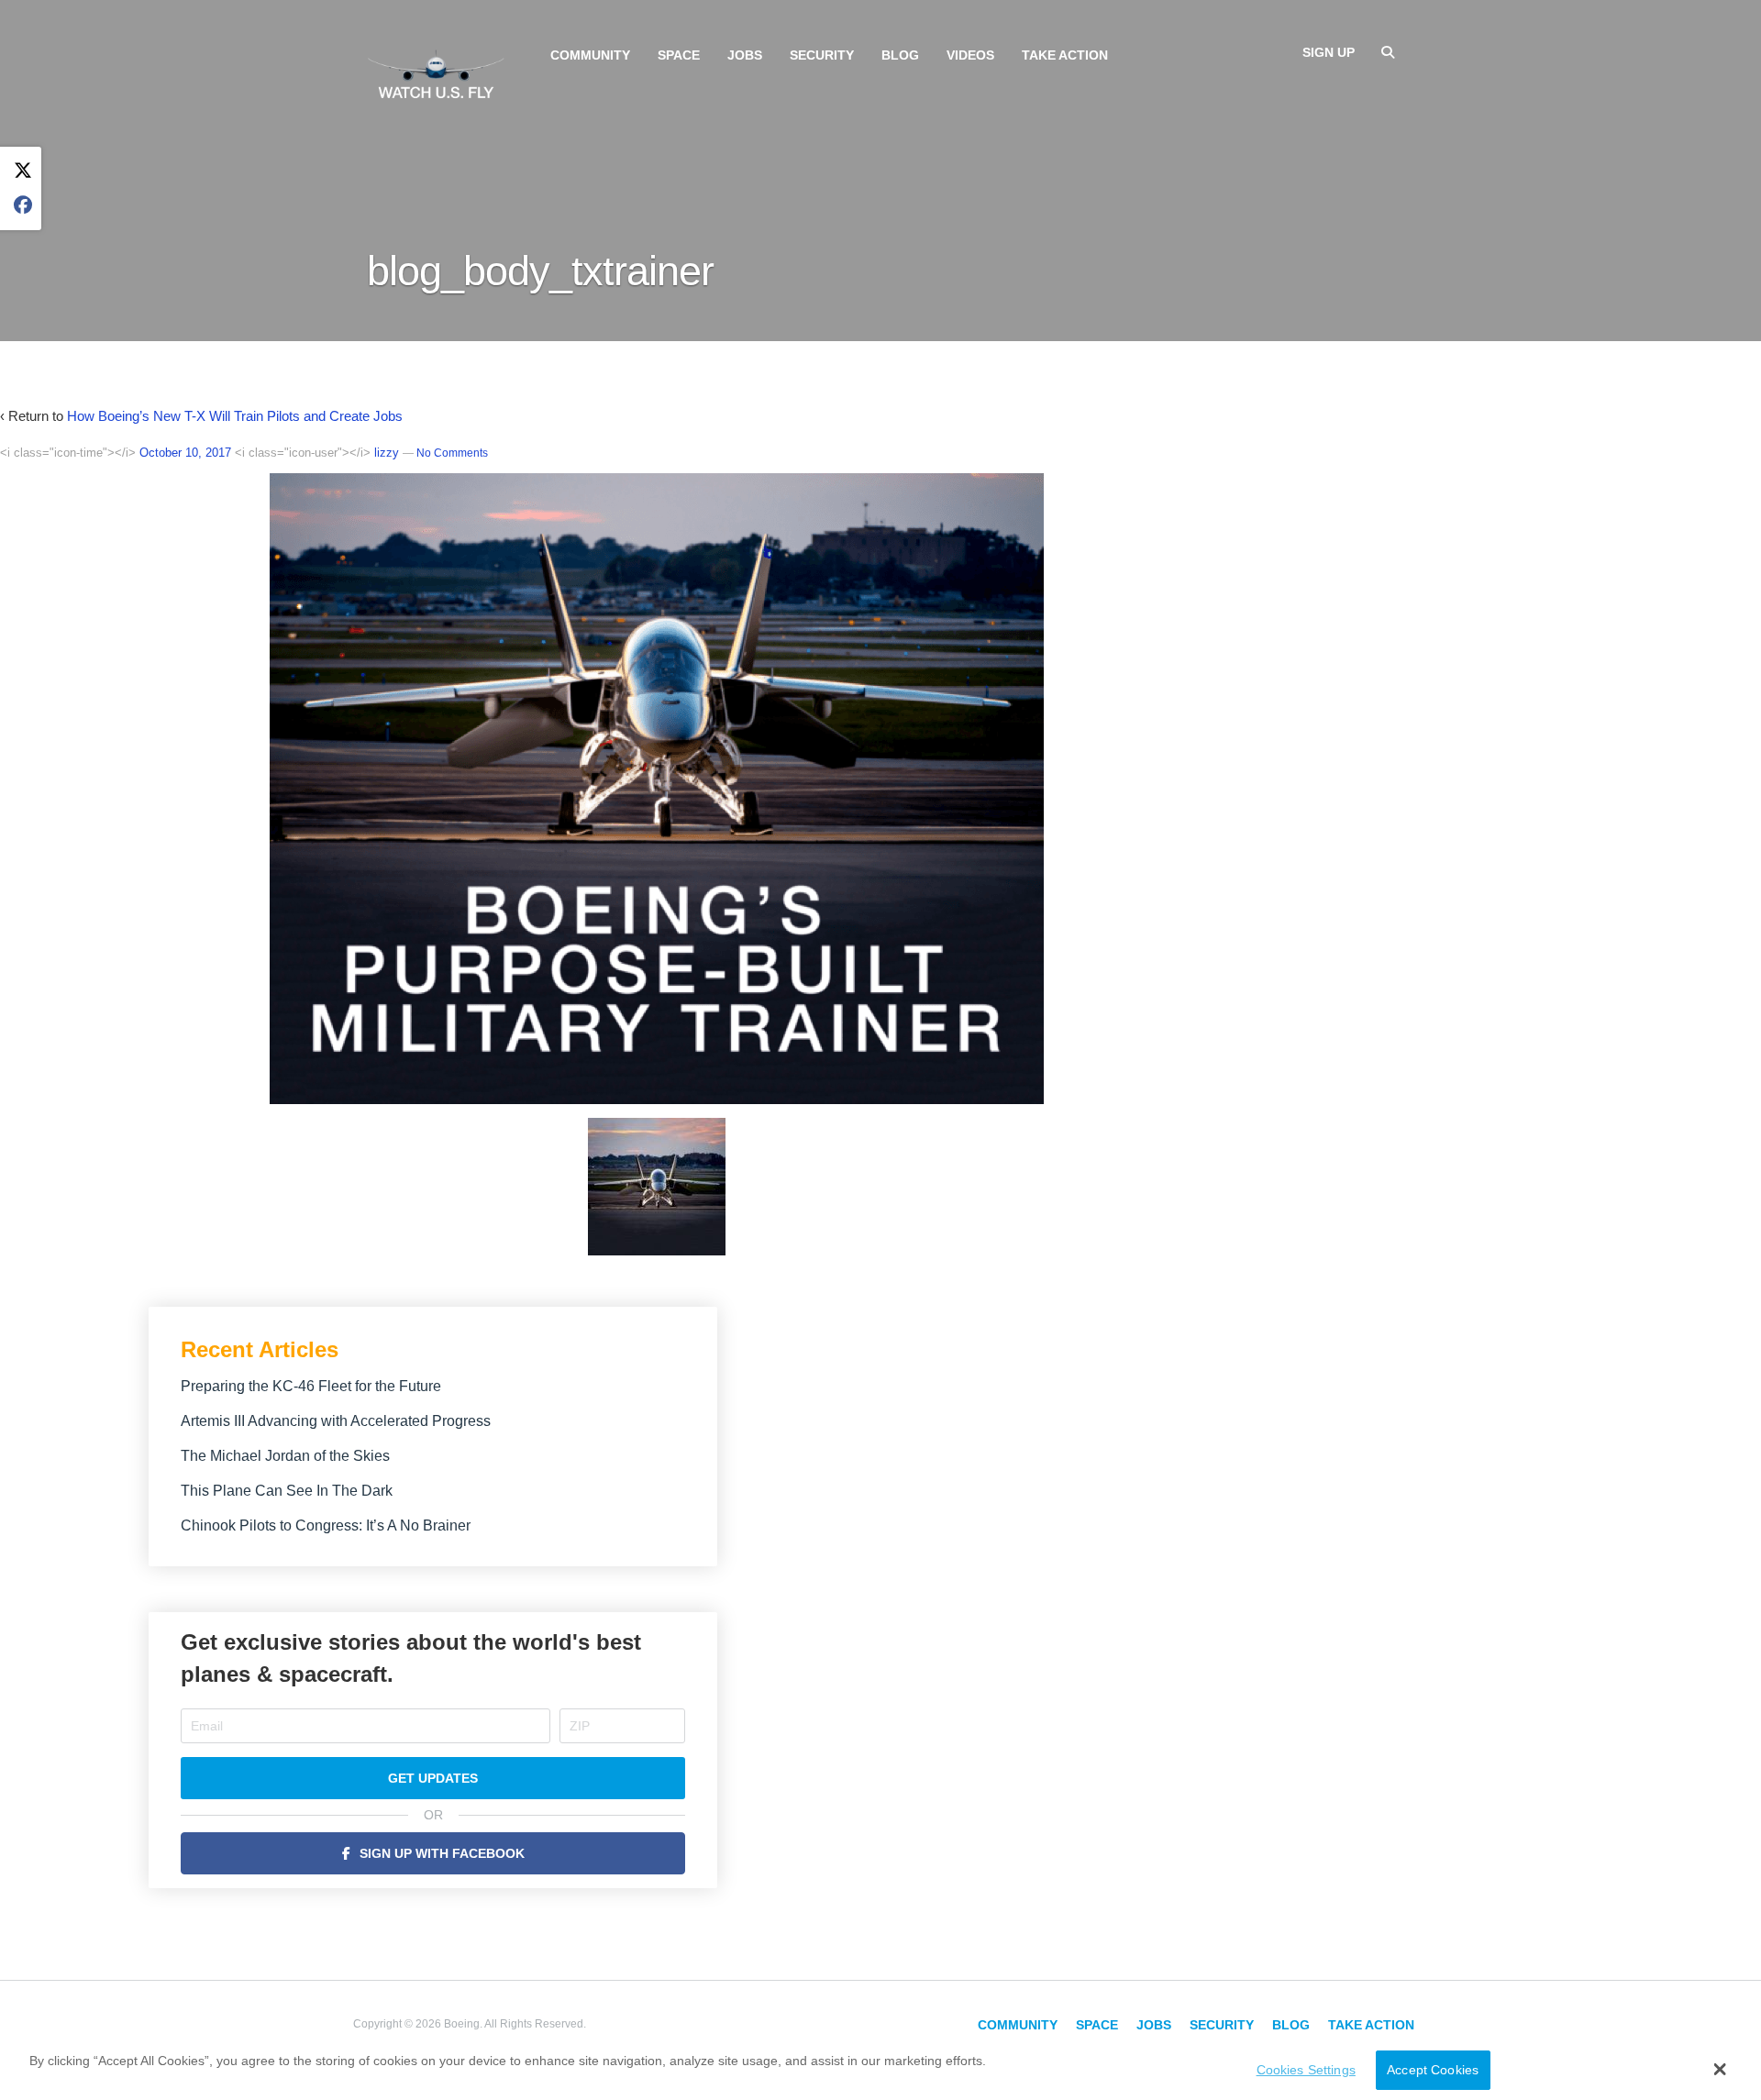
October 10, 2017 (185, 453)
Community (590, 55)
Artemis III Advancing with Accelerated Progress (336, 1421)
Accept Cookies (1433, 2071)
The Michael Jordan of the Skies (285, 1456)
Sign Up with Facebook (442, 1853)
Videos (970, 55)
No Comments (452, 453)
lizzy (387, 453)
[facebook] (23, 206)
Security (822, 55)
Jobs (745, 55)
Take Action (1065, 55)
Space (679, 55)
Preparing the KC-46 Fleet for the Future (311, 1386)
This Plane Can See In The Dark (287, 1491)
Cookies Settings (1306, 2071)
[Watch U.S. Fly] (436, 72)
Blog (900, 55)
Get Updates (433, 1778)
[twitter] (23, 171)
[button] (1720, 2069)
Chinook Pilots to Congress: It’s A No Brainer (326, 1525)
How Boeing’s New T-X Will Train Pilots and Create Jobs (235, 416)
